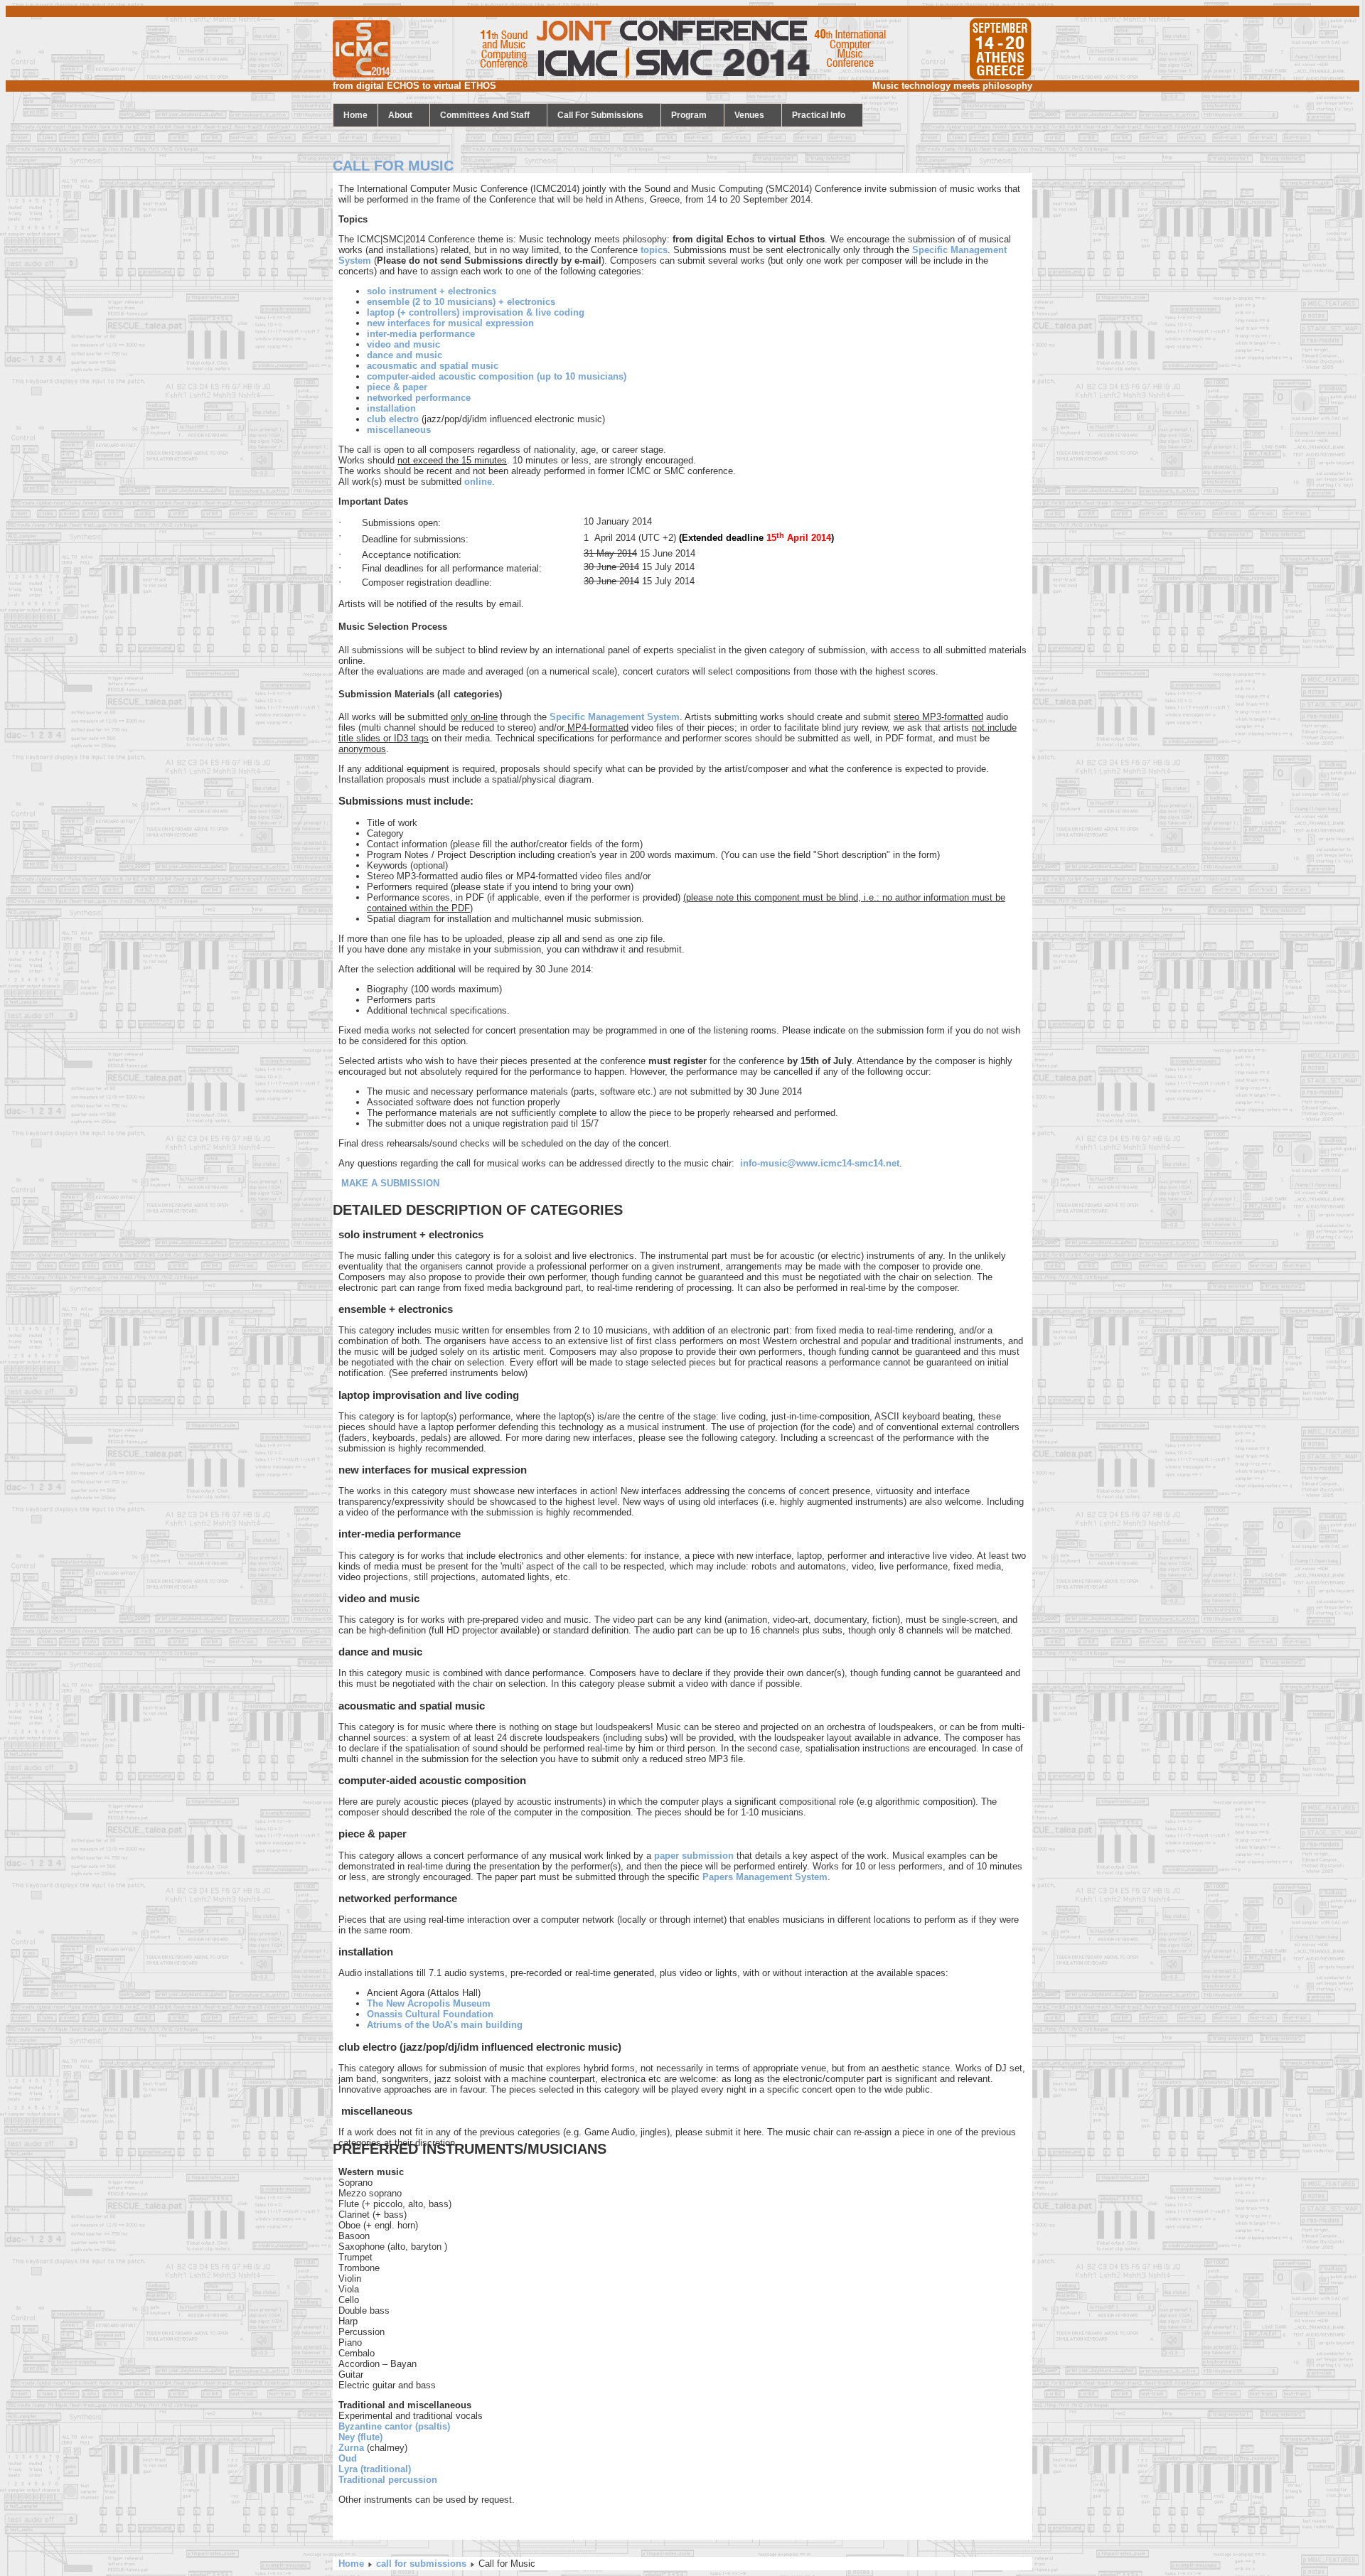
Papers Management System (765, 1877)
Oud (348, 2458)
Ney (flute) (360, 2437)
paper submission (694, 1856)
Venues (749, 115)
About (400, 115)
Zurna (351, 2448)
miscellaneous (399, 430)
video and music (403, 344)
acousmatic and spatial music (433, 366)
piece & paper (397, 387)
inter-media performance (421, 334)
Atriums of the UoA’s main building (445, 2025)
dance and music (405, 355)
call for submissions (600, 115)
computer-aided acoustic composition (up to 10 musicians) (497, 376)
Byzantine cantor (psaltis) (394, 2426)
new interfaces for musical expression (450, 323)
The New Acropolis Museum (429, 2003)
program (689, 115)
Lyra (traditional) (375, 2469)
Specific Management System (615, 717)
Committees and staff (485, 115)
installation (391, 408)
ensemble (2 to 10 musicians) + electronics (461, 302)
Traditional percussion (388, 2480)
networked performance (419, 398)
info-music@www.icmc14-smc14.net (820, 1163)
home (355, 115)
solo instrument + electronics (432, 291)
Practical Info (819, 115)
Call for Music (393, 166)
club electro (393, 419)
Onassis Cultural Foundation (430, 2014)
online (478, 482)
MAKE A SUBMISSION (390, 1183)
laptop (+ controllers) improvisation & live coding (476, 312)
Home (351, 2564)
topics (654, 250)
